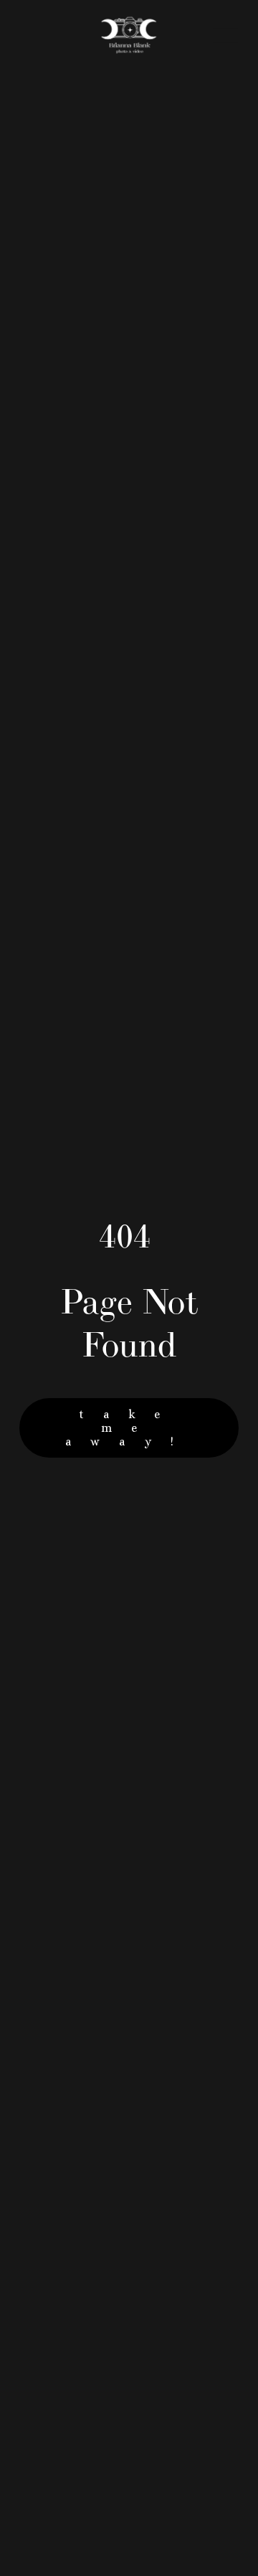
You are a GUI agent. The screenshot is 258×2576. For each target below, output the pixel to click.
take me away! (129, 1428)
